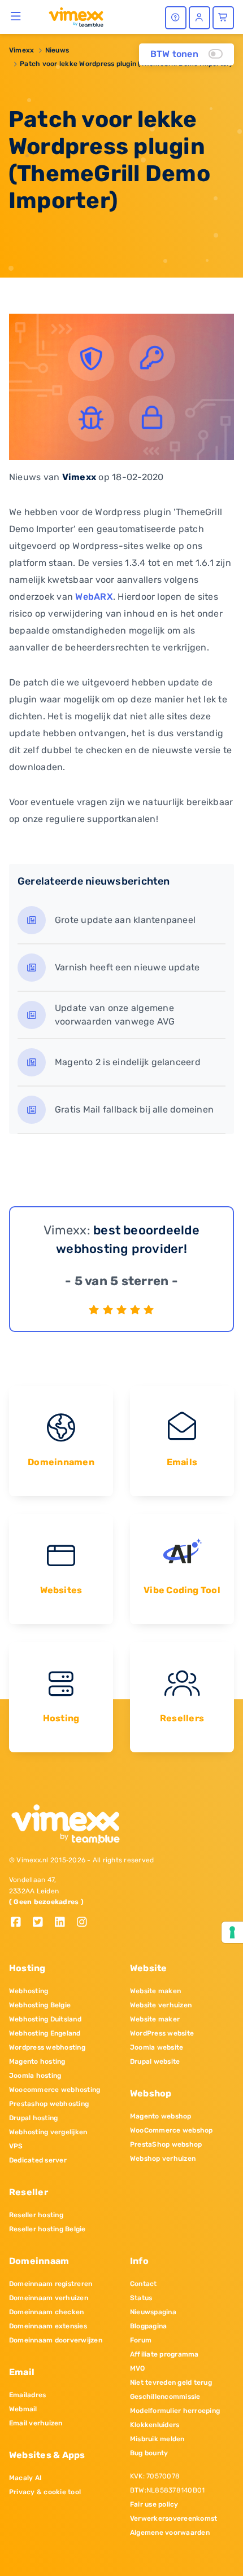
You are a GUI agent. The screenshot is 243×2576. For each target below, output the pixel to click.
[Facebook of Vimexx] (20, 1923)
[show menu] (16, 16)
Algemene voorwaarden (170, 2533)
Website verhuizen (161, 2005)
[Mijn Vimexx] (199, 18)
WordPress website (162, 2033)
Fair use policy (154, 2504)
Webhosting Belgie (40, 2005)
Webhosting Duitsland (45, 2019)
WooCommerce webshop (172, 2130)
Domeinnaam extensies (48, 2326)
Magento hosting (37, 2061)
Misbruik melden (157, 2439)
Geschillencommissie (165, 2397)
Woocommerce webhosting (55, 2090)
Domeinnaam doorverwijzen (56, 2340)
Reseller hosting (36, 2215)
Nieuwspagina (153, 2312)
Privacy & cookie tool (45, 2492)
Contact (144, 2284)
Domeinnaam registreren (51, 2284)
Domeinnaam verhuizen (49, 2298)
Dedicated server (38, 2160)
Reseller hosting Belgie (47, 2229)
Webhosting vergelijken (48, 2132)
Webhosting (29, 1991)
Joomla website (157, 2047)
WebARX (94, 597)
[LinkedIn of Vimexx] (64, 1923)
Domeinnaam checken (46, 2312)
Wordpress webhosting (47, 2047)
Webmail (23, 2409)
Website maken (155, 1991)
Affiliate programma (164, 2354)
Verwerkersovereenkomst (173, 2518)
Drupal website (155, 2061)
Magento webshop (161, 2116)
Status (141, 2298)
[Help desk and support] (176, 18)
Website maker (155, 2019)
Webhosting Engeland (45, 2033)
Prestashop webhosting (49, 2104)
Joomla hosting (35, 2076)
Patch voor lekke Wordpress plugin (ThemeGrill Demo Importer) (126, 64)
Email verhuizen (36, 2423)
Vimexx (21, 50)
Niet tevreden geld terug (171, 2382)
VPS (16, 2146)
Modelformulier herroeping (175, 2411)
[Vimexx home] (71, 16)
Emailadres (27, 2395)
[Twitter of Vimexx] (42, 1923)
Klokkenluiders (155, 2425)
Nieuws (57, 50)
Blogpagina (148, 2326)
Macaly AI (25, 2478)
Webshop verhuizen (163, 2159)
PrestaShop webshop (166, 2144)
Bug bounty (149, 2453)
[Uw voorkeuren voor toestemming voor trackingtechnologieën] (232, 1932)
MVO (138, 2368)
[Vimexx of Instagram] (85, 1923)
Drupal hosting (33, 2118)
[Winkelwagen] (223, 18)
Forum (141, 2340)
